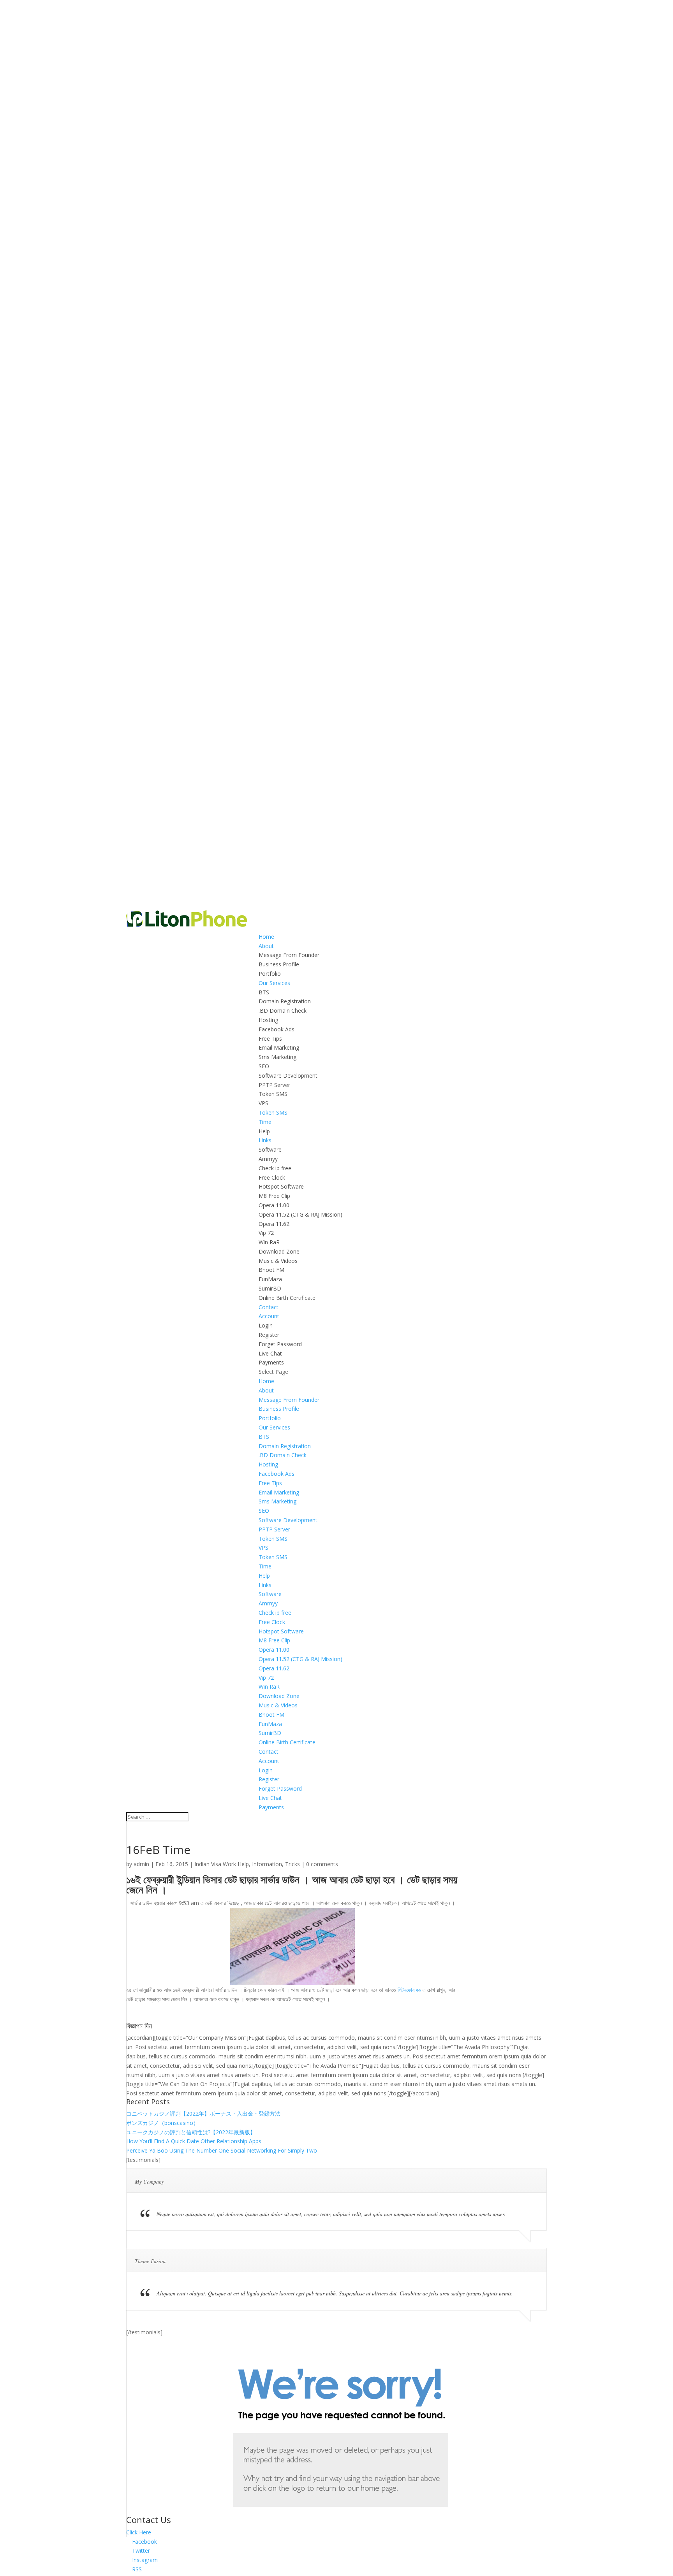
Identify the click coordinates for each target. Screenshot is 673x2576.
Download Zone (279, 1251)
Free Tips (270, 1039)
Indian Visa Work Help (222, 1864)
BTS (264, 992)
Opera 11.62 (274, 1224)
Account (269, 1316)
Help (264, 1131)
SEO (264, 1066)
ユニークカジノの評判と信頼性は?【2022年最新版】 (191, 2132)
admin (141, 1864)
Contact (269, 1307)
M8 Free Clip (274, 1196)
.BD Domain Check (283, 1011)
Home (266, 937)
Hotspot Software (281, 1186)
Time (265, 1122)
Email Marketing (279, 1047)
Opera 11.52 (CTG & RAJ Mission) (300, 1214)
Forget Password (280, 1344)
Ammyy (268, 1159)
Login (266, 1325)
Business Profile (279, 964)
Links (265, 1140)
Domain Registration (285, 1001)
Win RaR (269, 1242)
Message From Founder (289, 955)
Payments (271, 1362)
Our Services (274, 983)
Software (270, 1149)
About (266, 946)
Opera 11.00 (274, 1205)
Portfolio (270, 974)
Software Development (288, 1076)
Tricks (292, 1864)
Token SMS (273, 1094)
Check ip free (275, 1168)
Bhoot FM (271, 1270)
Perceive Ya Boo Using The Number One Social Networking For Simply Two (222, 2150)
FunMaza (270, 1279)
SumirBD (270, 1288)
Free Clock (272, 1177)
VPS (263, 1103)
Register (269, 1335)
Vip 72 (266, 1233)
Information (267, 1864)
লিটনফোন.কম (409, 1990)
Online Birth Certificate (287, 1298)
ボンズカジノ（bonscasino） (162, 2123)
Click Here (139, 2532)
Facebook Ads (277, 1029)
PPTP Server (274, 1085)
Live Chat (270, 1353)
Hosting (268, 1020)
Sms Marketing (277, 1057)
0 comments (322, 1864)
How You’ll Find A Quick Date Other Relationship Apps (194, 2141)
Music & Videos (278, 1261)
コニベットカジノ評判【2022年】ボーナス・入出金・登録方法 (203, 2113)
